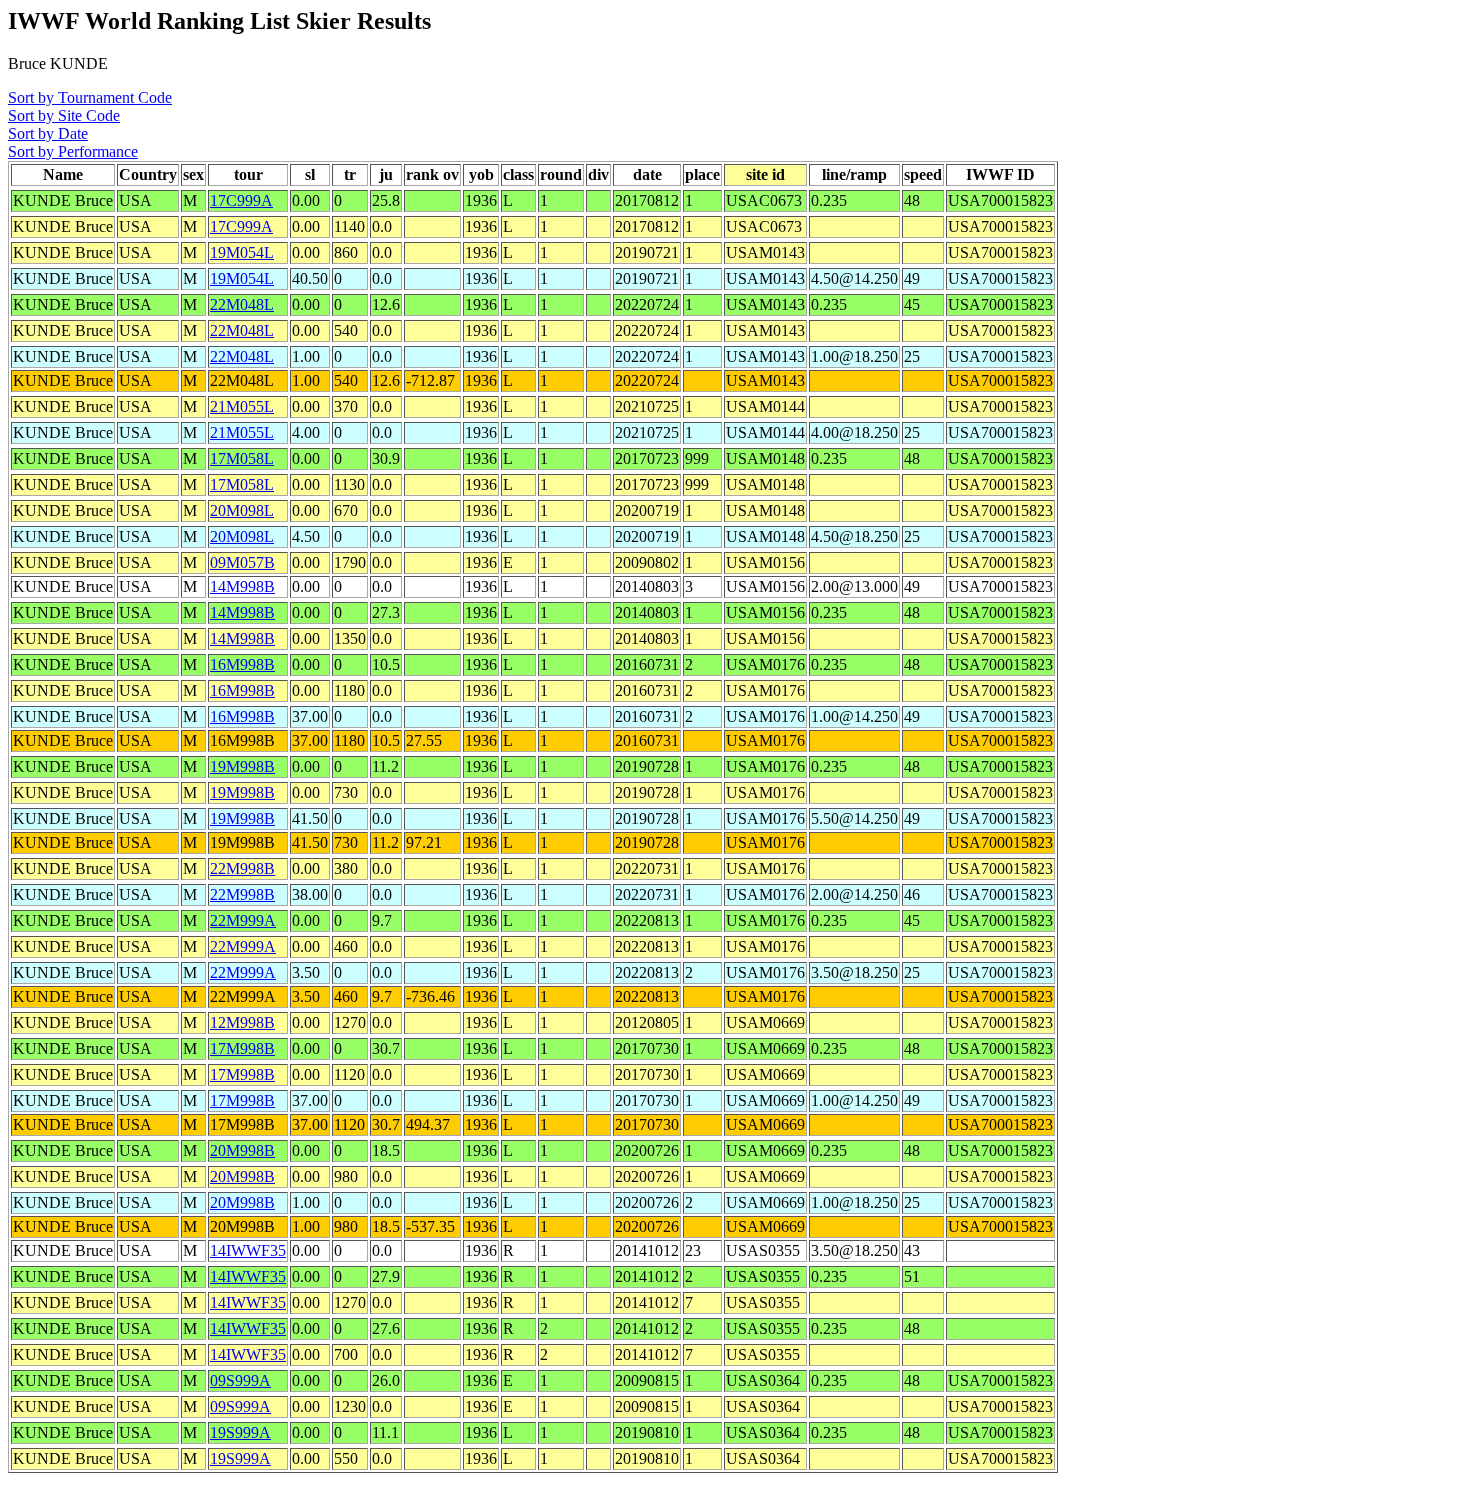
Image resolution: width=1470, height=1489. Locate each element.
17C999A (241, 200)
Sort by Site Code (64, 115)
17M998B (242, 1048)
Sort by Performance (73, 151)
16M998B (242, 664)
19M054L (242, 252)
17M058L (242, 458)
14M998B (242, 586)
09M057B (242, 562)
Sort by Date (48, 133)
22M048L (242, 304)
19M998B (242, 766)
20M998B (242, 1150)
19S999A (240, 1432)
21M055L (242, 406)
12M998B (242, 1022)
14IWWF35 (248, 1250)
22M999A (243, 920)
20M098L (242, 510)
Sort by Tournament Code (90, 97)
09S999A (240, 1380)
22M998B (242, 868)
